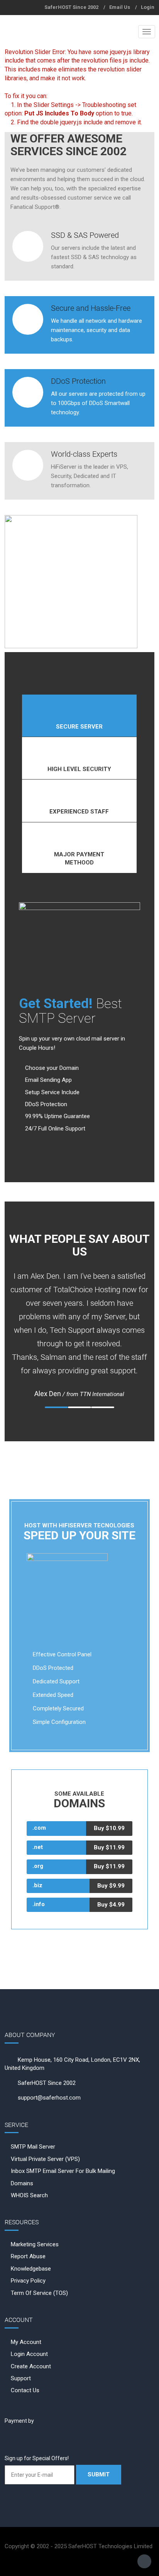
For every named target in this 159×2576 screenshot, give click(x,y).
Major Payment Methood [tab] (79, 858)
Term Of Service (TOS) (39, 2293)
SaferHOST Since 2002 (71, 7)
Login (148, 7)
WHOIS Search (29, 2195)
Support (21, 2378)
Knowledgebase (31, 2269)
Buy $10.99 (109, 1828)
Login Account (29, 2354)
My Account (26, 2342)
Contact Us (25, 2390)
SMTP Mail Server (33, 2147)
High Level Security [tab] (79, 769)
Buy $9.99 (111, 1886)
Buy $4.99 (111, 1905)
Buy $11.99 (109, 1847)
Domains (22, 2183)
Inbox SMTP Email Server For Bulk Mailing (63, 2171)
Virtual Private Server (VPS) (45, 2159)
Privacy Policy (28, 2281)
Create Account (31, 2366)
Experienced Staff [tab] (79, 812)
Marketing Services (35, 2244)
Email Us (120, 7)
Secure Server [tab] (79, 727)
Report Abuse (28, 2256)
